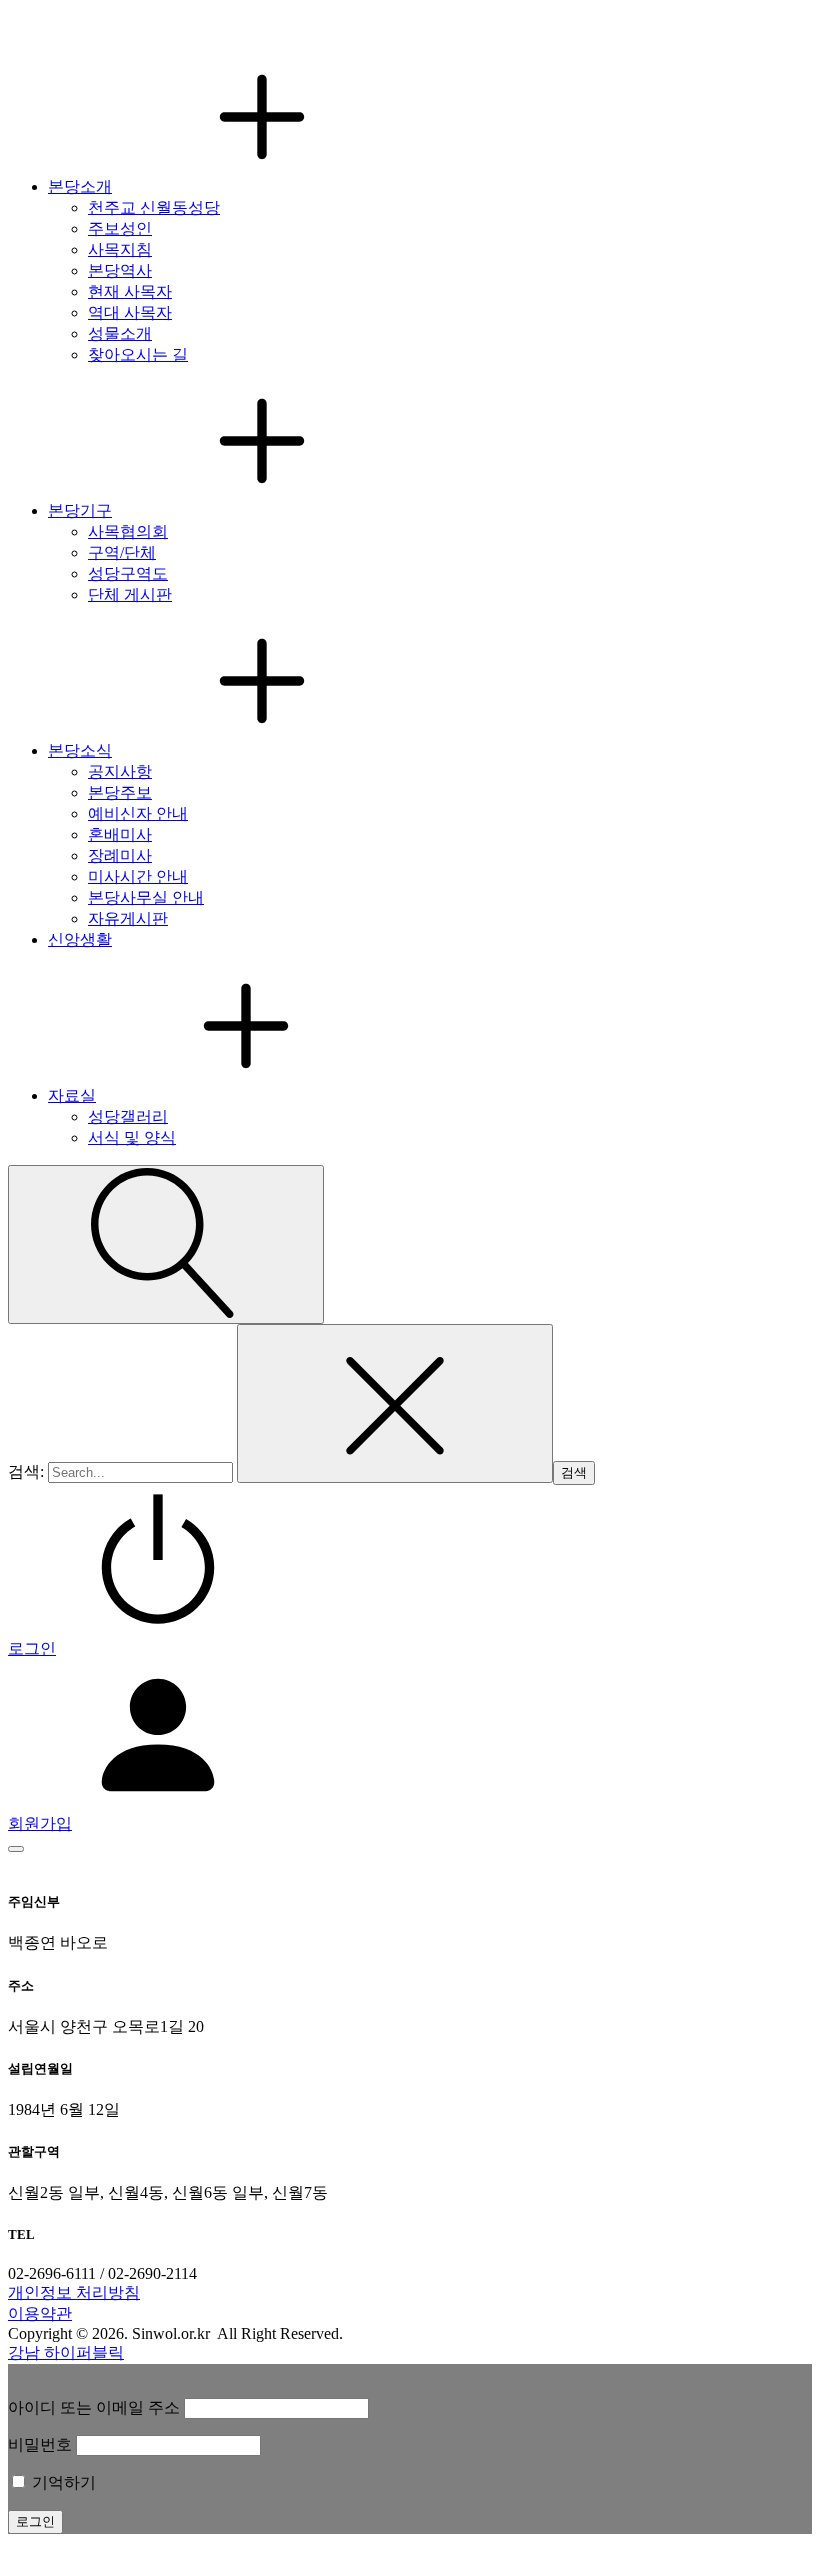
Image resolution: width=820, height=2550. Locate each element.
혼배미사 (120, 834)
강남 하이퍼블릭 (66, 2352)
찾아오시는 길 (138, 354)
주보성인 (120, 228)
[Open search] (166, 1244)
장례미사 (120, 855)
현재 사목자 (130, 291)
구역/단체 (122, 552)
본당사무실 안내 (146, 897)
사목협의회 (128, 531)
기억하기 (62, 2482)
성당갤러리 (128, 1116)
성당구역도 (128, 573)
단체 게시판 (130, 594)
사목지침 (120, 249)
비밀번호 (40, 2444)
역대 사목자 (130, 312)
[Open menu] (16, 1849)
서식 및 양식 (132, 1137)
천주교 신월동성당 (154, 207)
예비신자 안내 (138, 813)
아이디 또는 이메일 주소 (94, 2407)
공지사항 (120, 771)
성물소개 (120, 333)
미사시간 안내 (138, 876)
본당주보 (120, 792)
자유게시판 (128, 918)
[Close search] (395, 1403)
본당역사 (120, 270)
